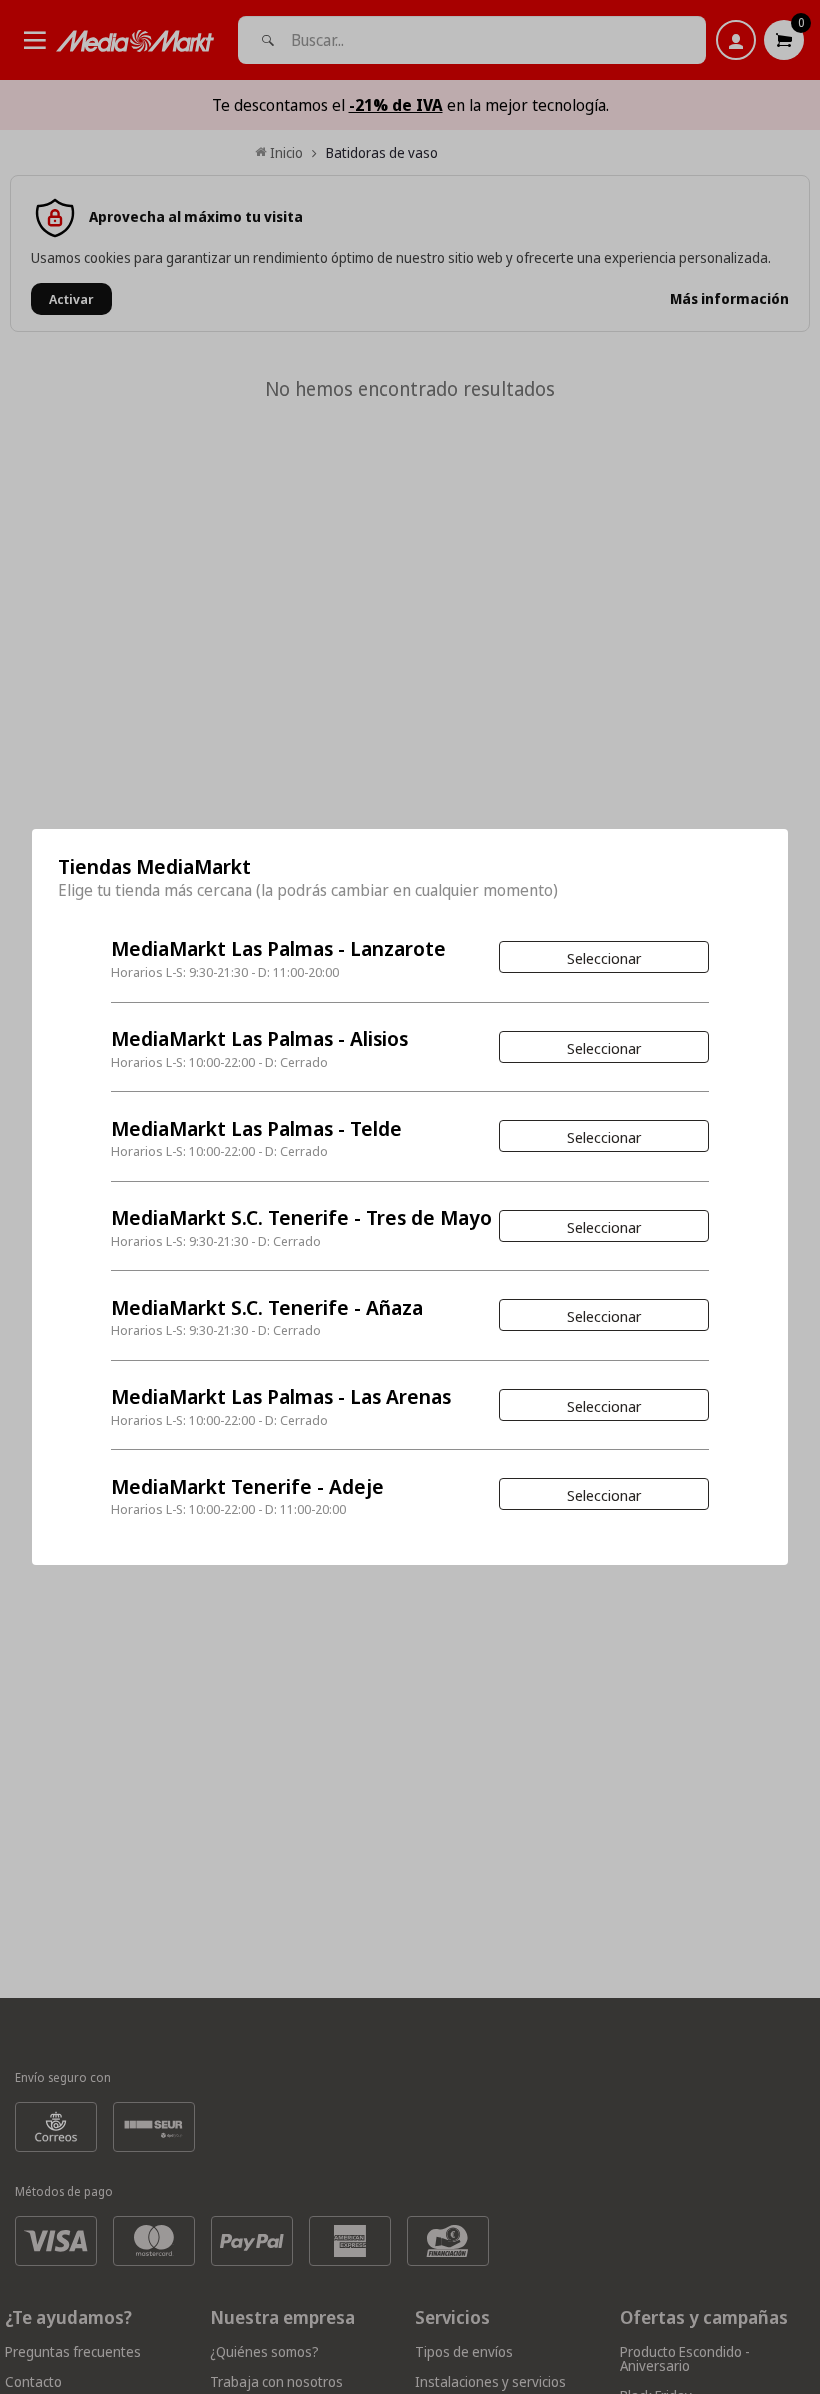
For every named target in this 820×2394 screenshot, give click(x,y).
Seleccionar (604, 958)
